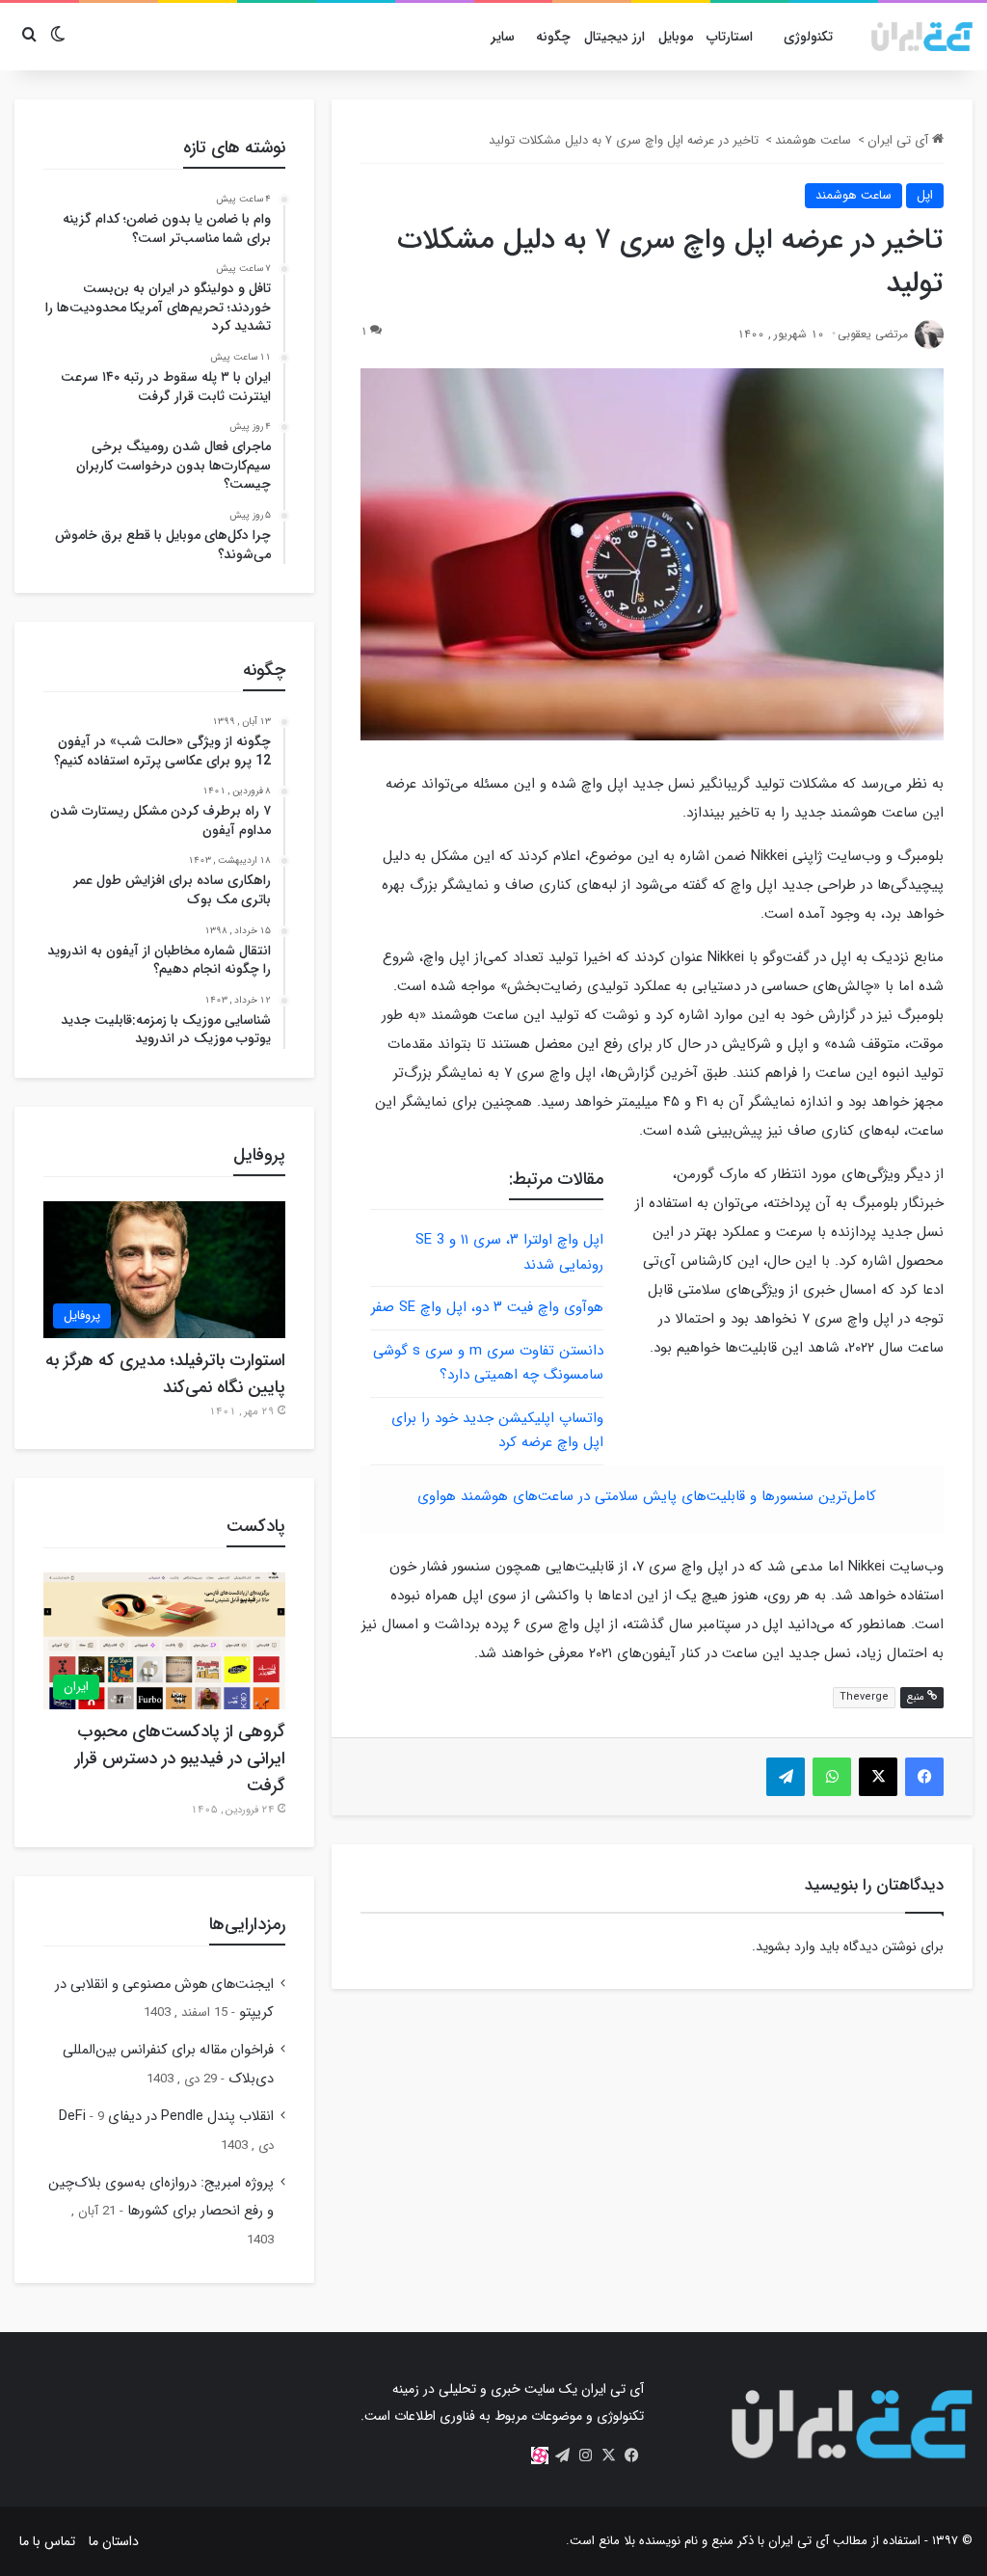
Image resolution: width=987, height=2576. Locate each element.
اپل (925, 195)
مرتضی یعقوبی (873, 334)
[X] (609, 2455)
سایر (503, 37)
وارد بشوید (786, 1946)
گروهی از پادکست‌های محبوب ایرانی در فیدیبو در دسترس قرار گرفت (180, 1758)
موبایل (676, 37)
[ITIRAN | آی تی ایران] (922, 37)
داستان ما (114, 2541)
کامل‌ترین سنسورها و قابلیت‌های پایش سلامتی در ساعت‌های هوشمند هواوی (647, 1496)
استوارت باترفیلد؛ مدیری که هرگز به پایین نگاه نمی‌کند (165, 1374)
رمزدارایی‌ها (247, 1924)
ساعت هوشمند (813, 140)
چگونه (553, 37)
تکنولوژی (808, 37)
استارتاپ (730, 37)
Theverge (864, 1697)
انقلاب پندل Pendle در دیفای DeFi (166, 2117)
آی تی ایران (900, 140)
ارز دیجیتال (614, 37)
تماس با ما (47, 2541)
